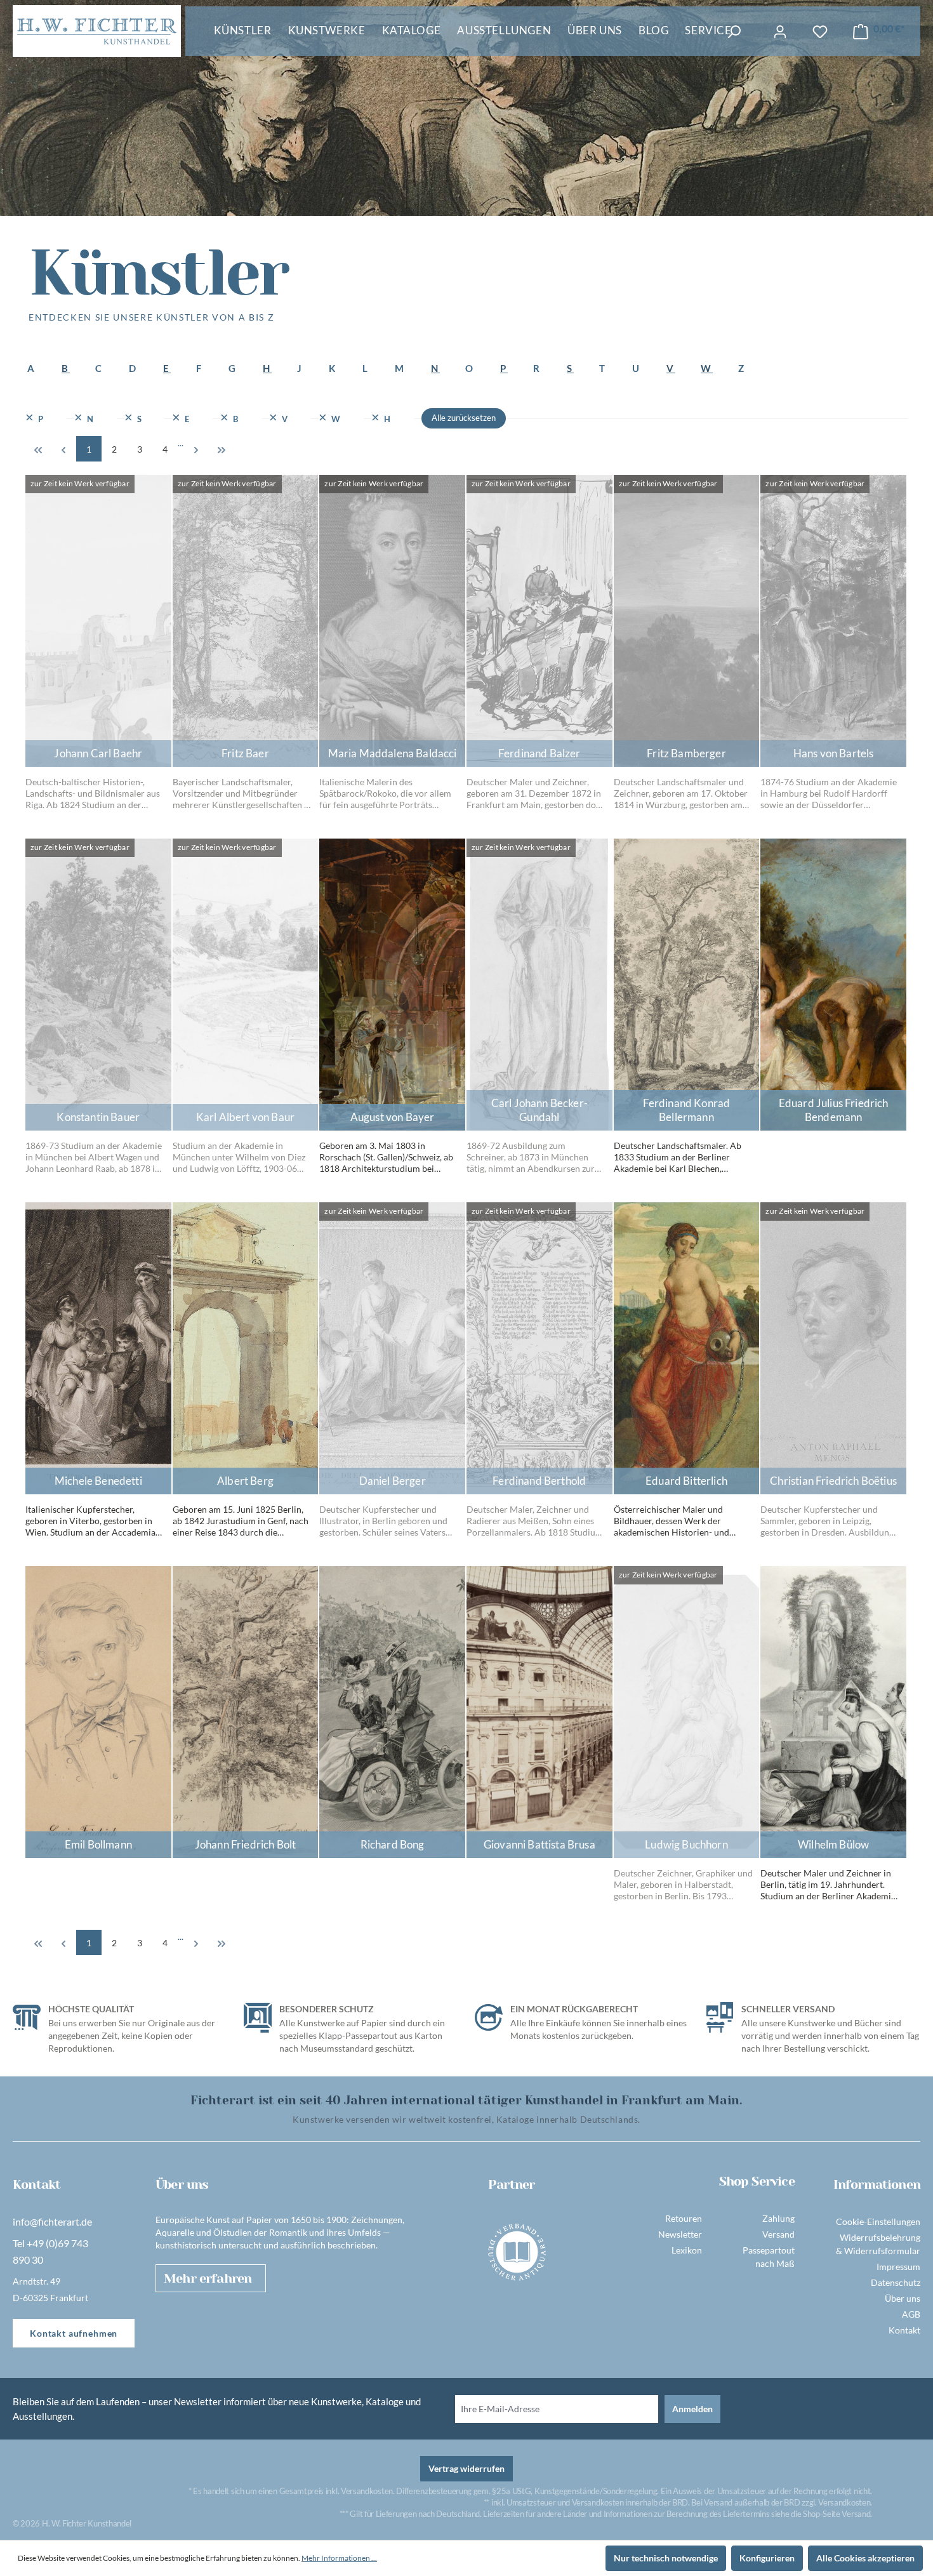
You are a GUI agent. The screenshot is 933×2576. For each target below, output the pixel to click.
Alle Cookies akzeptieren (865, 2558)
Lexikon (687, 2250)
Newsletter (680, 2234)
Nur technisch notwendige (666, 2558)
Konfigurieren (767, 2558)
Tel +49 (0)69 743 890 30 (50, 2251)
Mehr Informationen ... (339, 2558)
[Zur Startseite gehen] (97, 31)
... (181, 443)
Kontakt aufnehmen (74, 2333)
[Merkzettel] (820, 32)
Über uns (903, 2298)
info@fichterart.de (52, 2221)
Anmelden (692, 2409)
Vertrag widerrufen (466, 2468)
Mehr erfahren (208, 2279)
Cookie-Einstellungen (878, 2221)
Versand (778, 2234)
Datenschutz (896, 2282)
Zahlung (778, 2218)
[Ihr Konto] (780, 32)
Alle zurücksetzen (464, 418)
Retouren (684, 2218)
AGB (911, 2314)
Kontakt (904, 2330)
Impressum (898, 2267)
